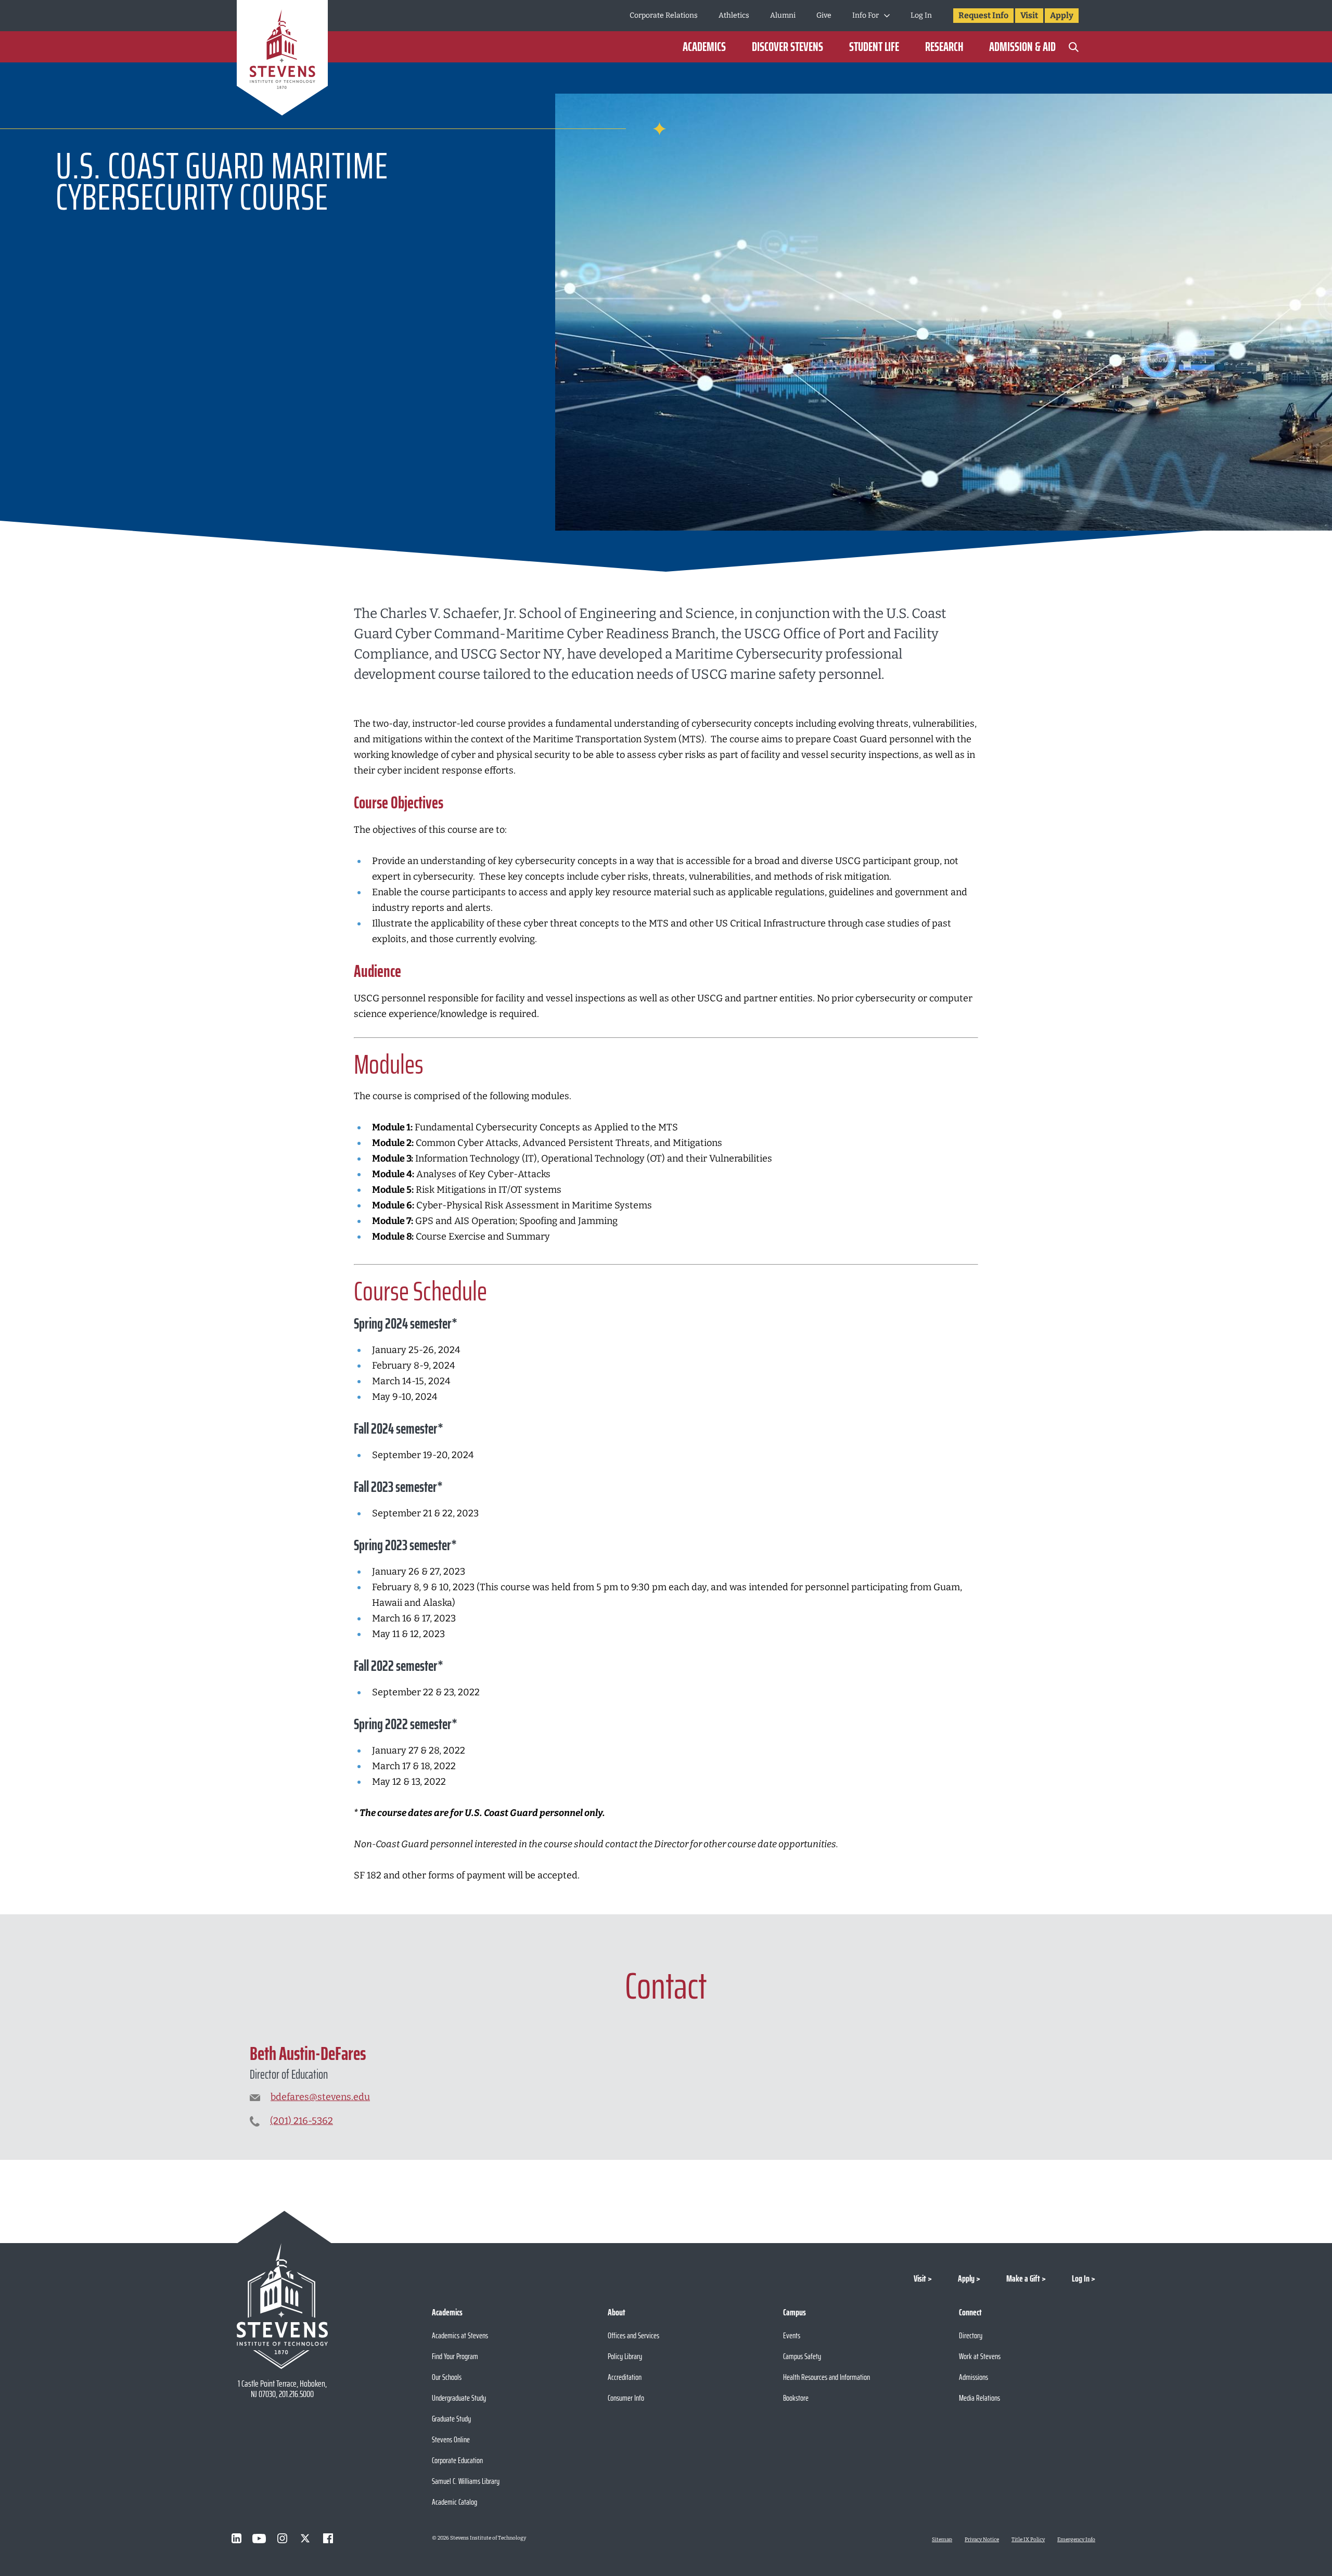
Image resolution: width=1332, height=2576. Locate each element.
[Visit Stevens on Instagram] (282, 2539)
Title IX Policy (1028, 2540)
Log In (921, 15)
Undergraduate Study (459, 2398)
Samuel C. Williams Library (466, 2481)
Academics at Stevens (460, 2335)
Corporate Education (457, 2460)
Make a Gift (1023, 2278)
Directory (971, 2335)
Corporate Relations (664, 15)
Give (824, 15)
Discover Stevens (787, 47)
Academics (704, 47)
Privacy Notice (982, 2540)
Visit (1029, 15)
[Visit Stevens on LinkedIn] (236, 2539)
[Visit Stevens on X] (305, 2539)
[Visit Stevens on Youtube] (259, 2539)
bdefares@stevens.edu (320, 2097)
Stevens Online (451, 2439)
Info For (866, 15)
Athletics (734, 15)
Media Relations (979, 2398)
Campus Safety (802, 2356)
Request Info (983, 15)
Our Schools (447, 2377)
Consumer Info (626, 2398)
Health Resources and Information (827, 2377)
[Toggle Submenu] (887, 16)
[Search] (1073, 47)
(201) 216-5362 (302, 2121)
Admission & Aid (1022, 47)
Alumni (783, 15)
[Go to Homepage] (282, 60)
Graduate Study (451, 2419)
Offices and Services (633, 2335)
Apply (1062, 15)
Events (792, 2335)
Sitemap (942, 2540)
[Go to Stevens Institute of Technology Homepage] (282, 2306)
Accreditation (625, 2377)
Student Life (874, 47)
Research (944, 47)
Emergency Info (1076, 2540)
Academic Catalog (454, 2502)
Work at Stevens (980, 2356)
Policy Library (625, 2356)
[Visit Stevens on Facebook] (328, 2539)
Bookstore (796, 2398)
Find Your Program (455, 2356)
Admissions (974, 2377)
